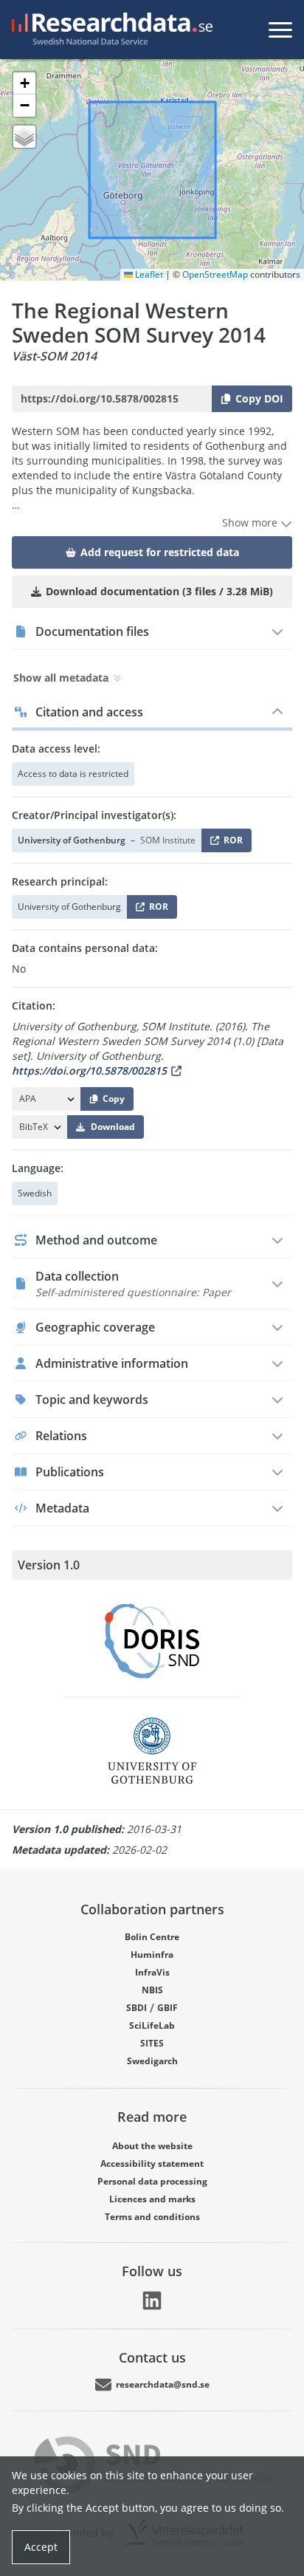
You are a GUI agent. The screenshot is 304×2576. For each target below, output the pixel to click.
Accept (41, 2547)
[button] (24, 83)
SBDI (137, 2008)
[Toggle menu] (280, 30)
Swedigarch (152, 2061)
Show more (251, 523)
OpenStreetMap (215, 274)
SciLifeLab (152, 2025)
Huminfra (152, 1955)
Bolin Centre (152, 1937)
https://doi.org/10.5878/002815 (89, 1071)
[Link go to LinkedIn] (152, 2301)
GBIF (167, 2008)
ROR (231, 843)
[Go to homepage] (109, 30)
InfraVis (152, 1972)
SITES (152, 2043)
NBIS (152, 1990)
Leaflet (148, 274)
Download (113, 1127)
